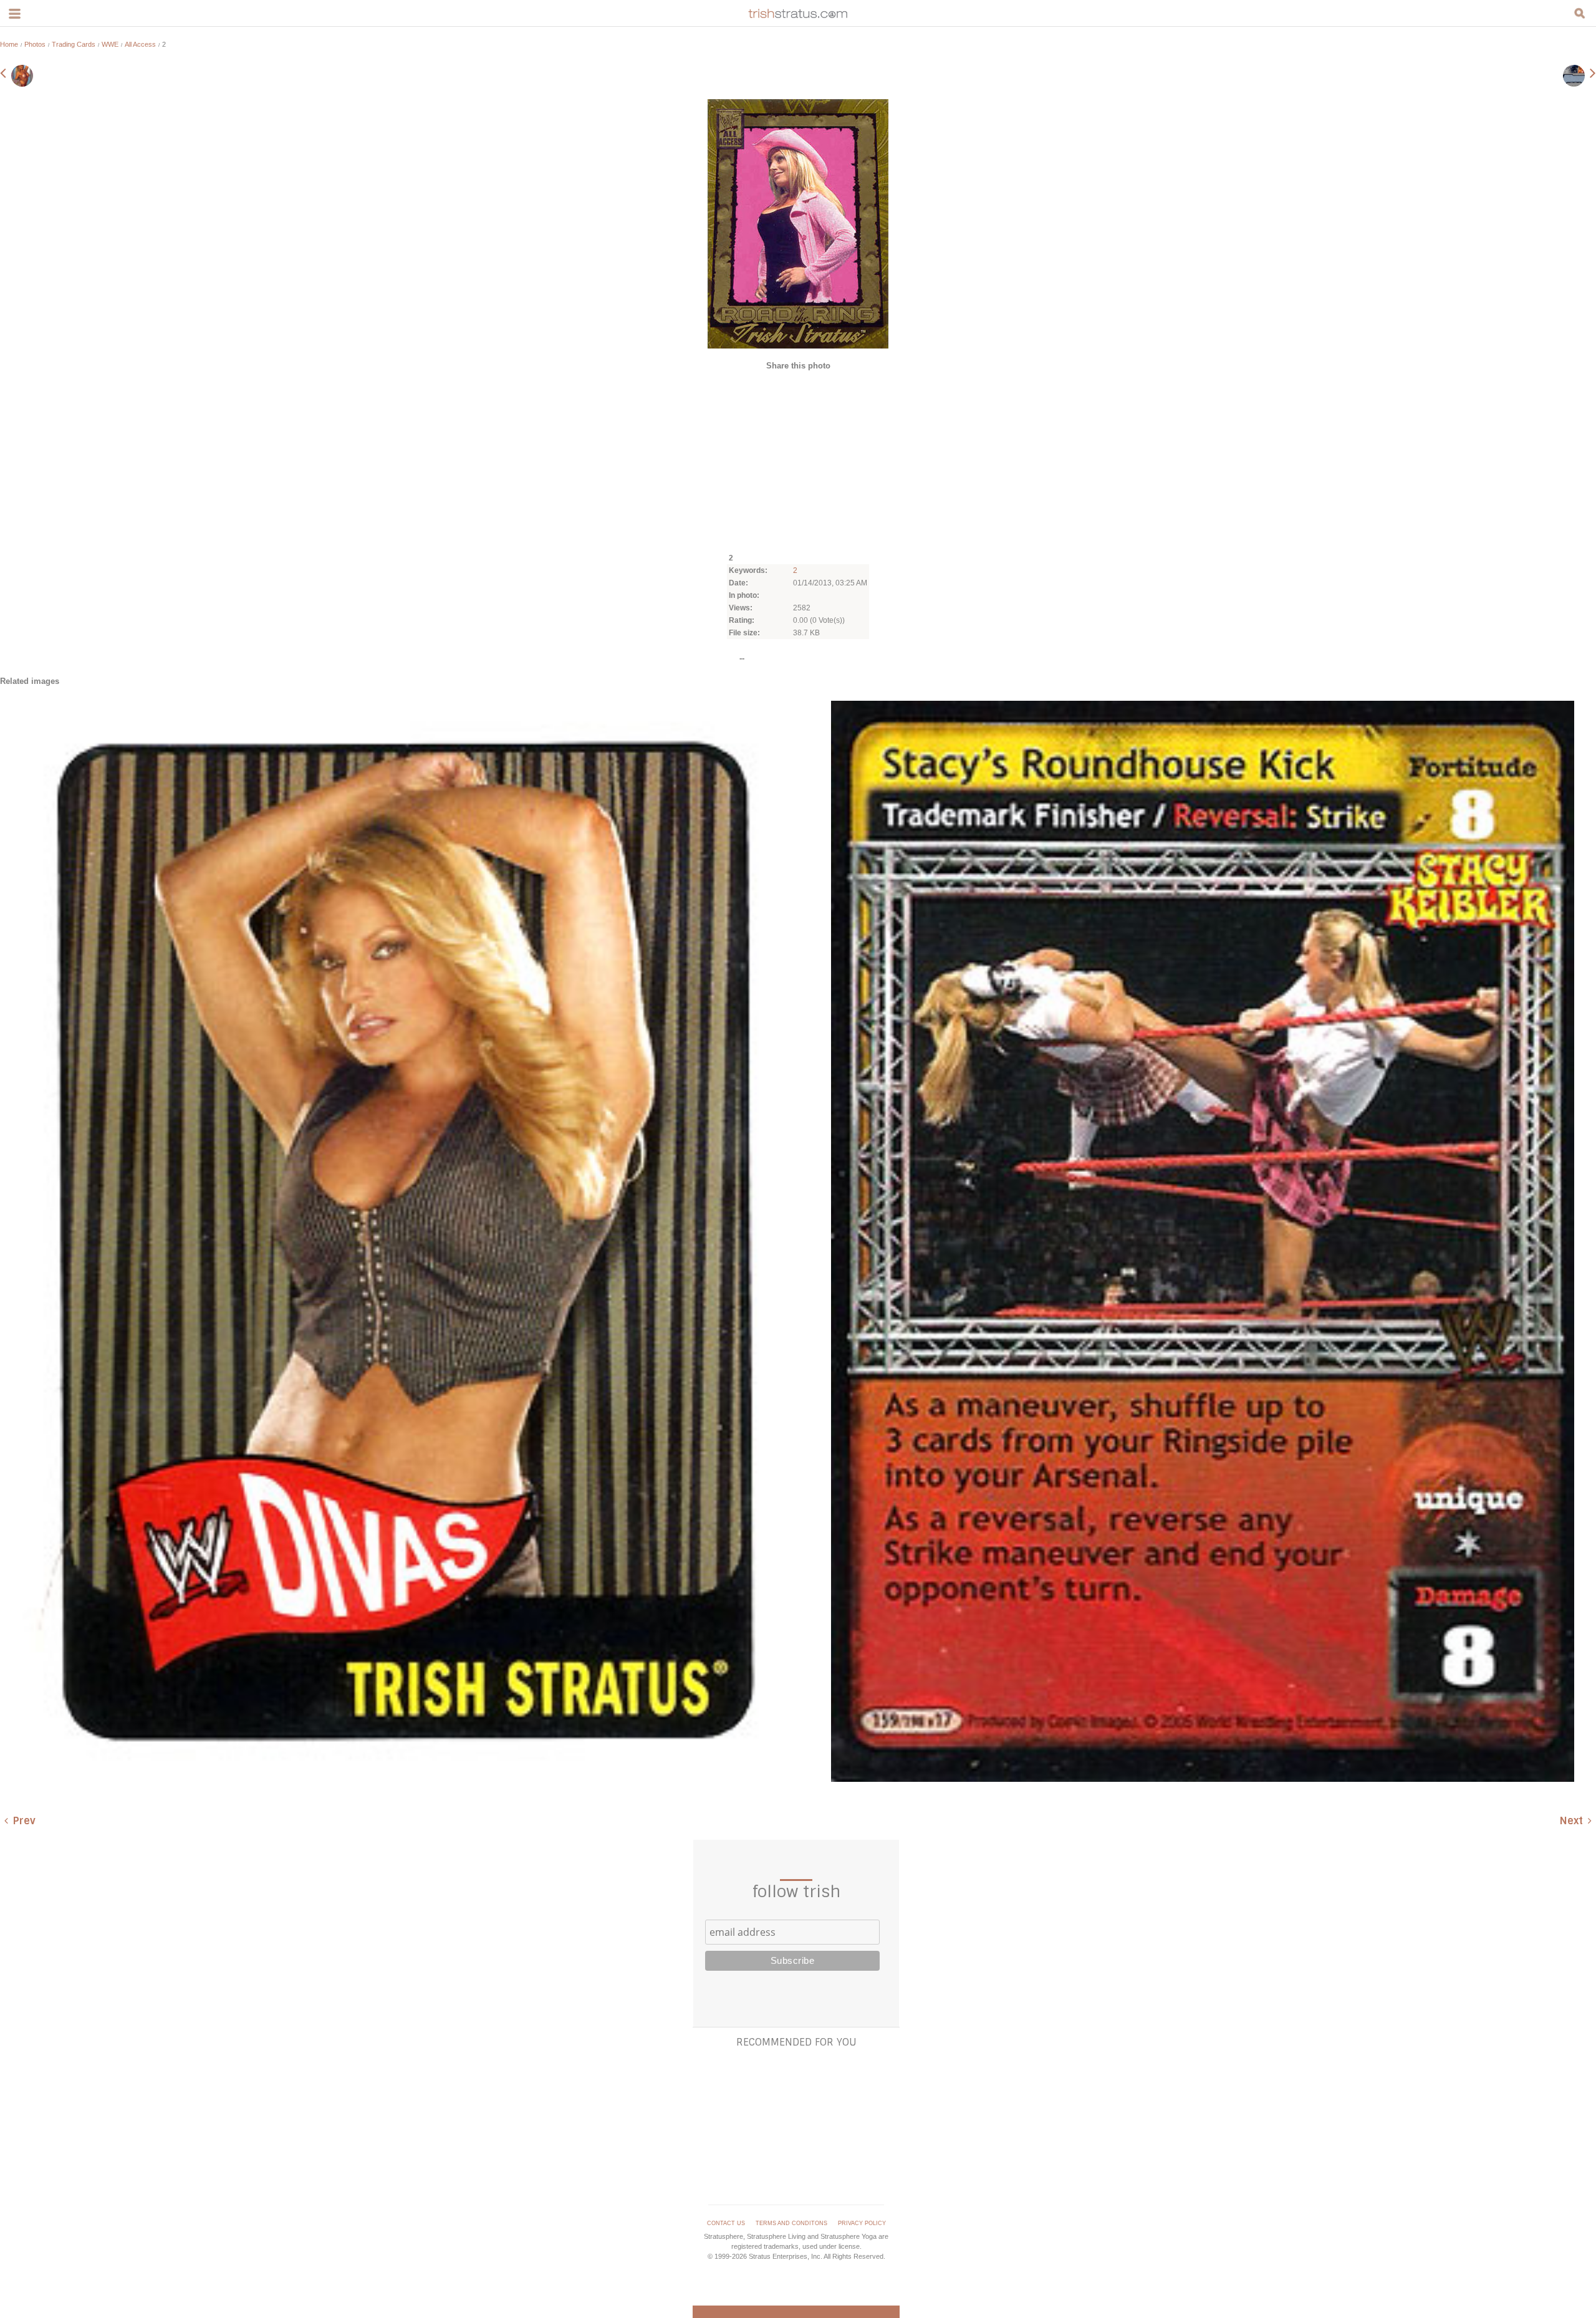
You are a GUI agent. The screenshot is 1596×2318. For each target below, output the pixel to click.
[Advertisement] (798, 461)
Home (9, 44)
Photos (35, 44)
